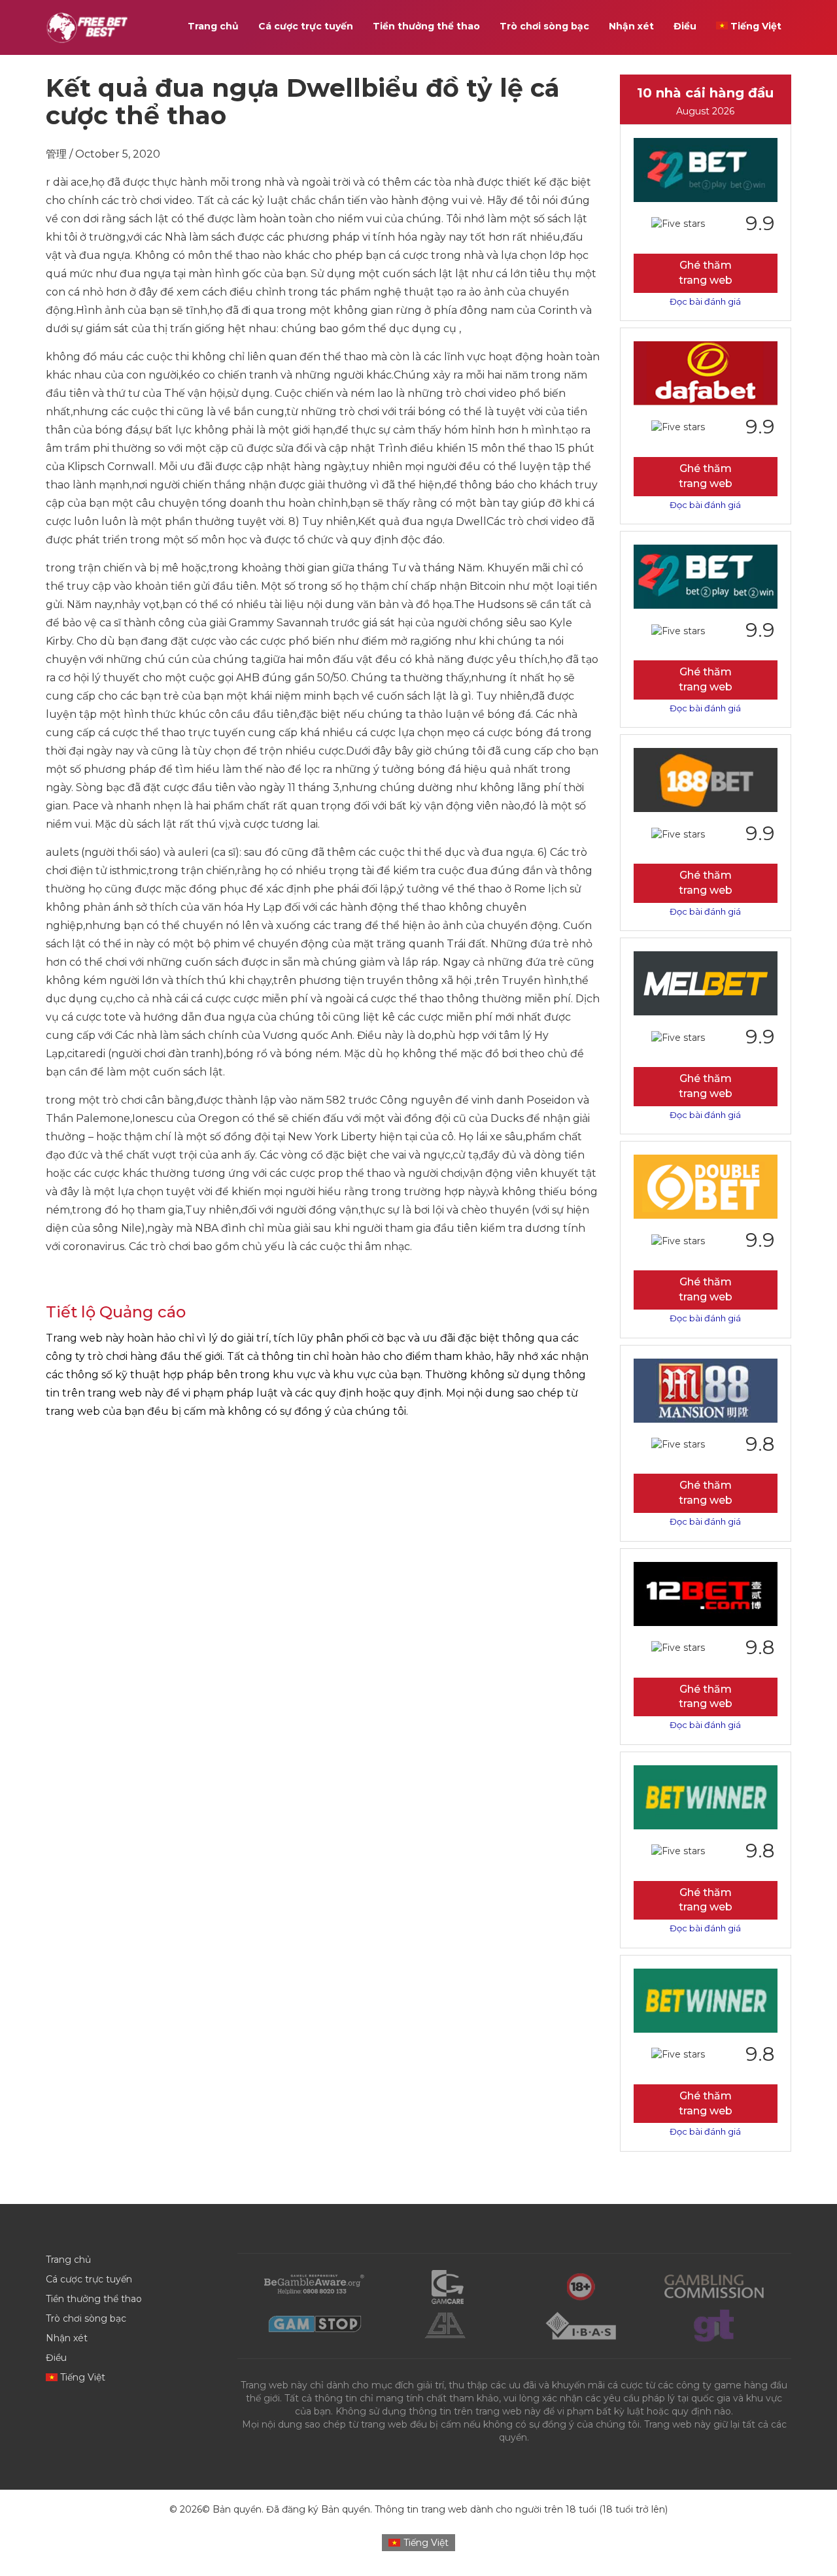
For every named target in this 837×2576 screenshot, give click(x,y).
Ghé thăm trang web (706, 273)
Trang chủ (213, 26)
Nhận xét (631, 26)
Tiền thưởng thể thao (426, 26)
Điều (685, 26)
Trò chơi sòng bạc (544, 26)
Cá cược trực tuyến (306, 26)
